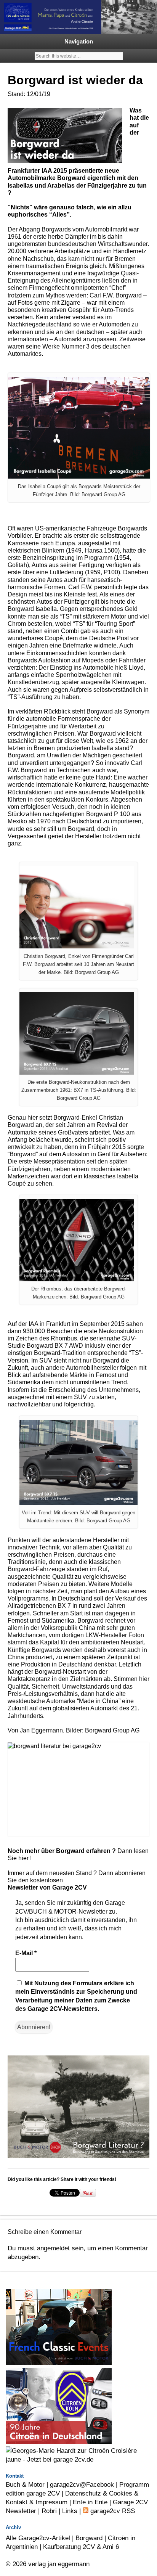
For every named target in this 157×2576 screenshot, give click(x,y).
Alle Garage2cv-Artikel (38, 2538)
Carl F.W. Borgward (116, 295)
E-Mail (26, 1953)
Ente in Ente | (93, 2502)
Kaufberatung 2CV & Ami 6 (81, 2547)
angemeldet (53, 2248)
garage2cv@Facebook (82, 2484)
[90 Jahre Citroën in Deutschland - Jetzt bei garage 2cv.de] (59, 2442)
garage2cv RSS (112, 2511)
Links (70, 2511)
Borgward (89, 2538)
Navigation (79, 41)
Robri (49, 2511)
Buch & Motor (25, 2484)
